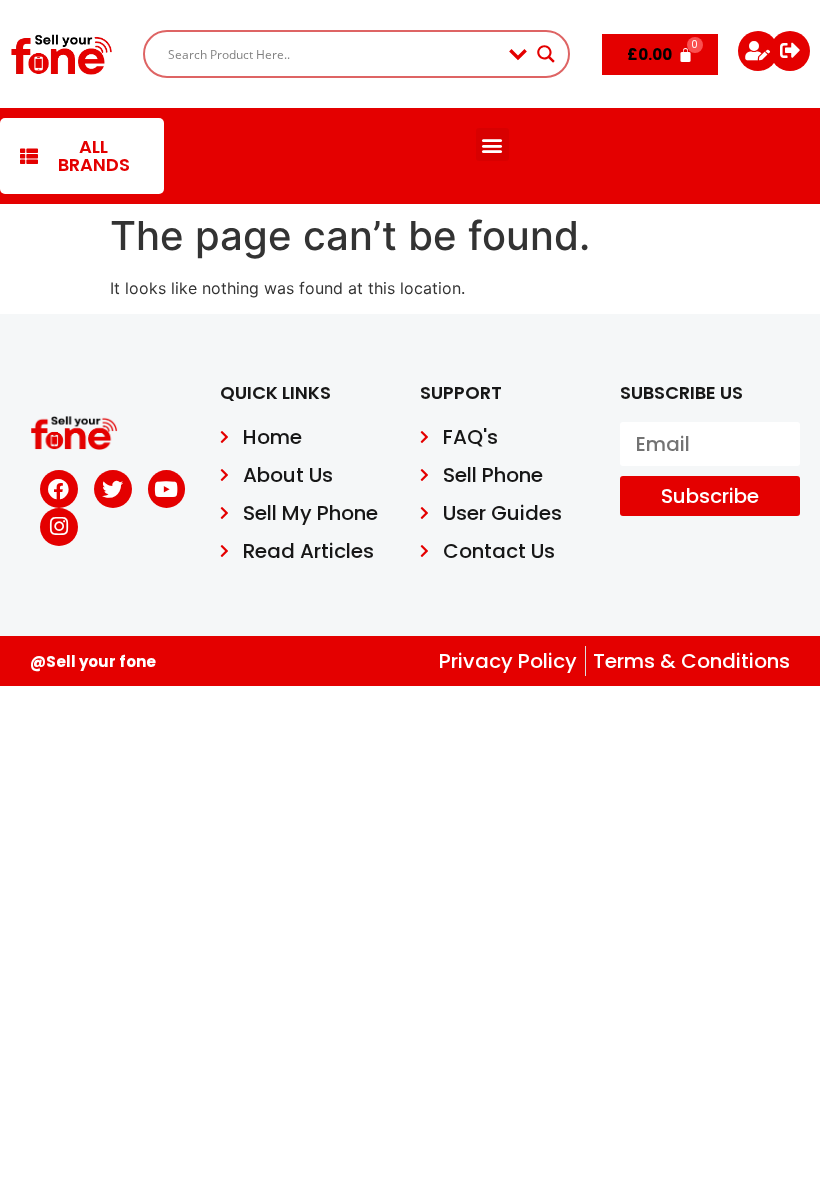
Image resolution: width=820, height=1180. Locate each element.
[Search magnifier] (546, 54)
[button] (492, 144)
